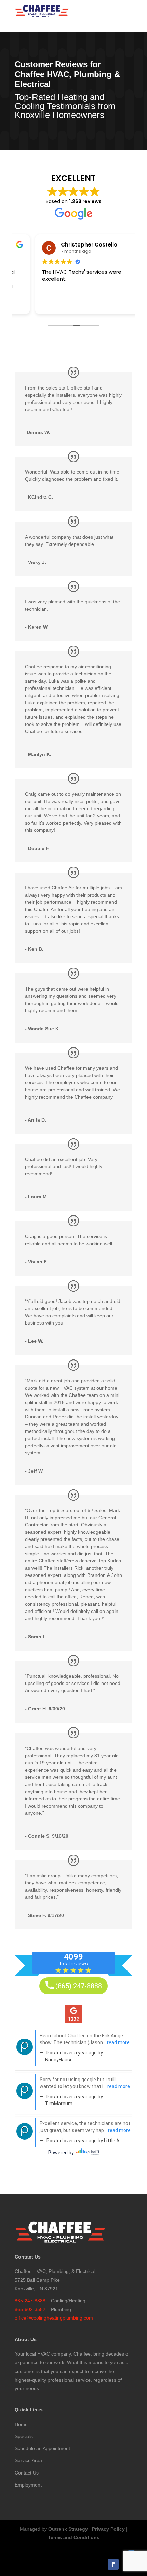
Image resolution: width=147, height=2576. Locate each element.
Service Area (28, 2460)
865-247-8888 (30, 2301)
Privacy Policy (108, 2529)
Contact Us (27, 2473)
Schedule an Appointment (42, 2448)
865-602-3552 (30, 2309)
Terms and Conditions (74, 2537)
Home (21, 2424)
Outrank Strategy (68, 2529)
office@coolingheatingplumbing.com (54, 2318)
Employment (28, 2485)
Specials (24, 2436)
